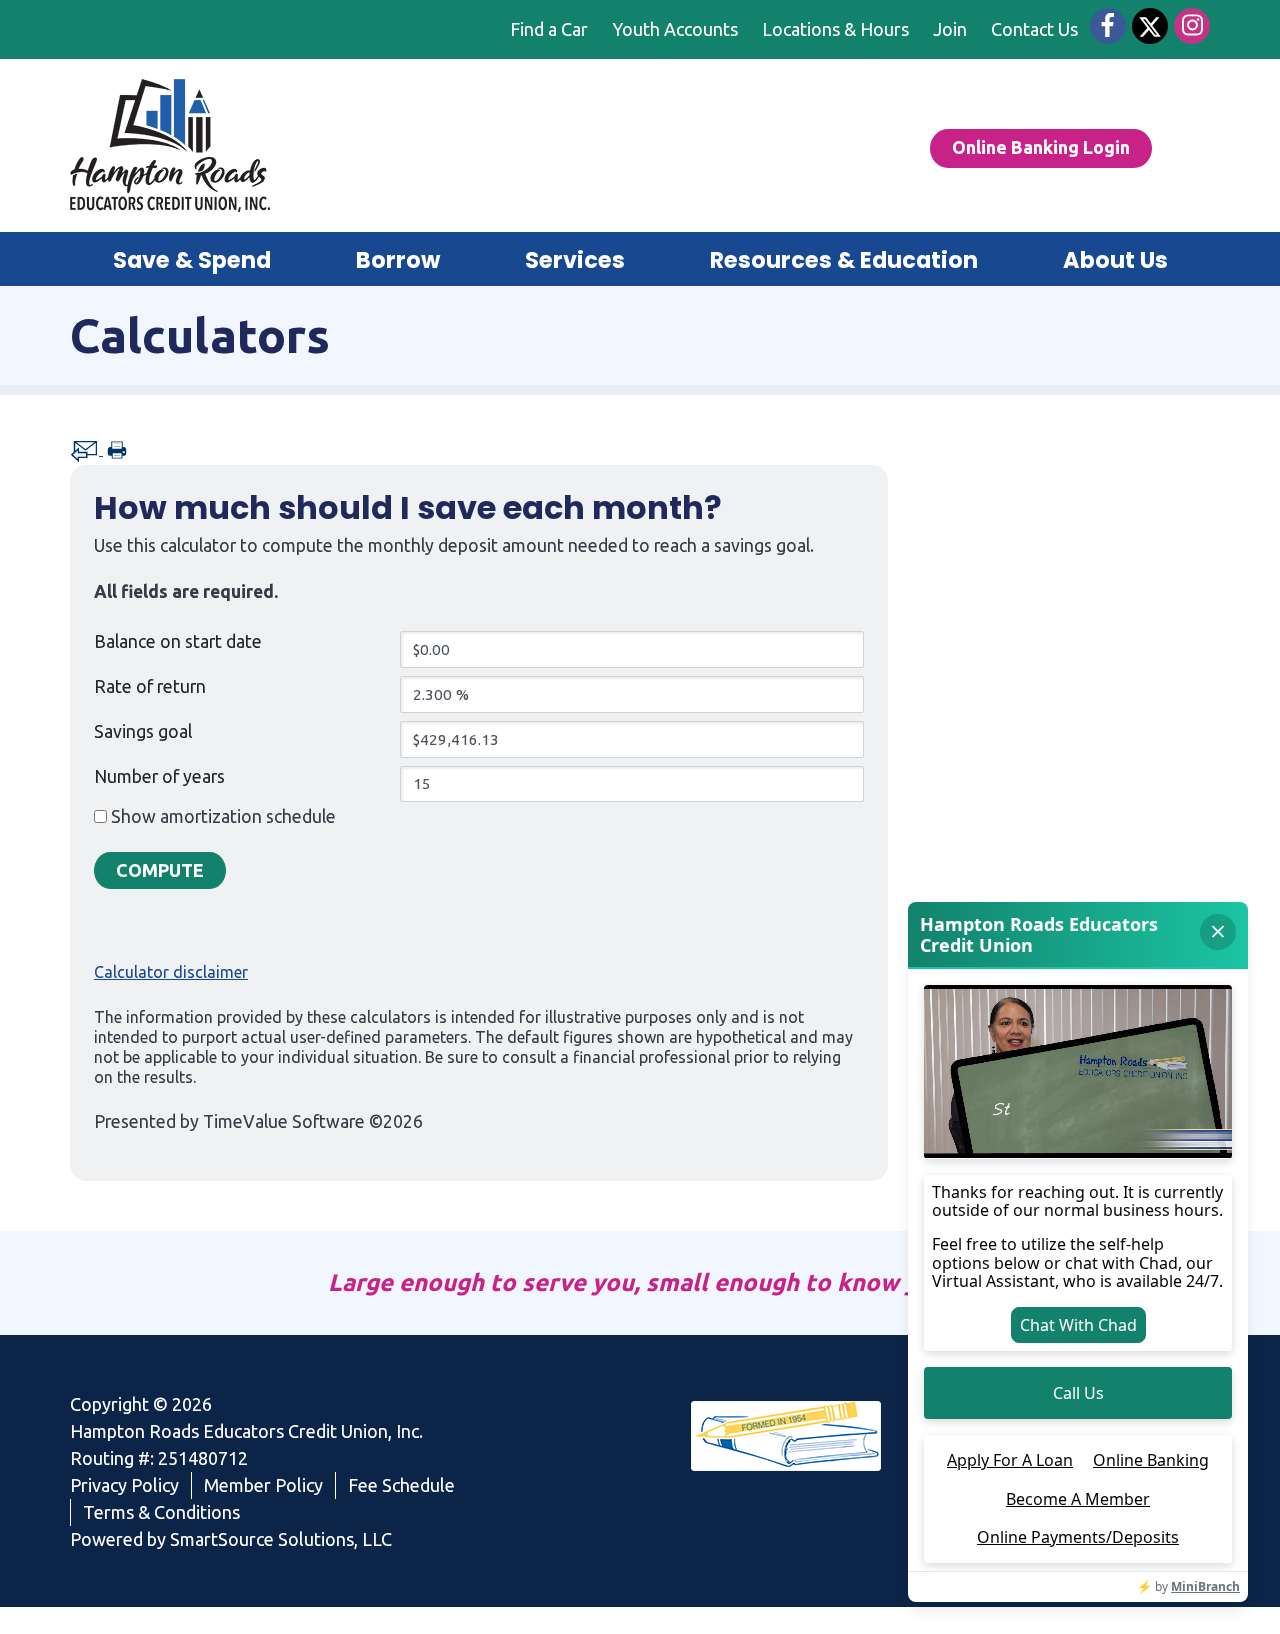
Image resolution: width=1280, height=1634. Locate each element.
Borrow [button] (398, 260)
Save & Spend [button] (192, 260)
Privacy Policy (124, 1485)
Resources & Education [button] (844, 260)
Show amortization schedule (223, 816)
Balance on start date (178, 641)
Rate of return (150, 686)
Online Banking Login (1041, 147)
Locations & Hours (835, 29)
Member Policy (263, 1485)
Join (950, 29)
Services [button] (575, 260)
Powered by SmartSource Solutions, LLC (231, 1539)
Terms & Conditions (161, 1512)
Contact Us (1034, 29)
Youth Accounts (675, 29)
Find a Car (549, 29)
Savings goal (143, 731)
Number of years (159, 776)
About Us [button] (1115, 260)
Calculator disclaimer (171, 972)
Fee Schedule (401, 1485)
